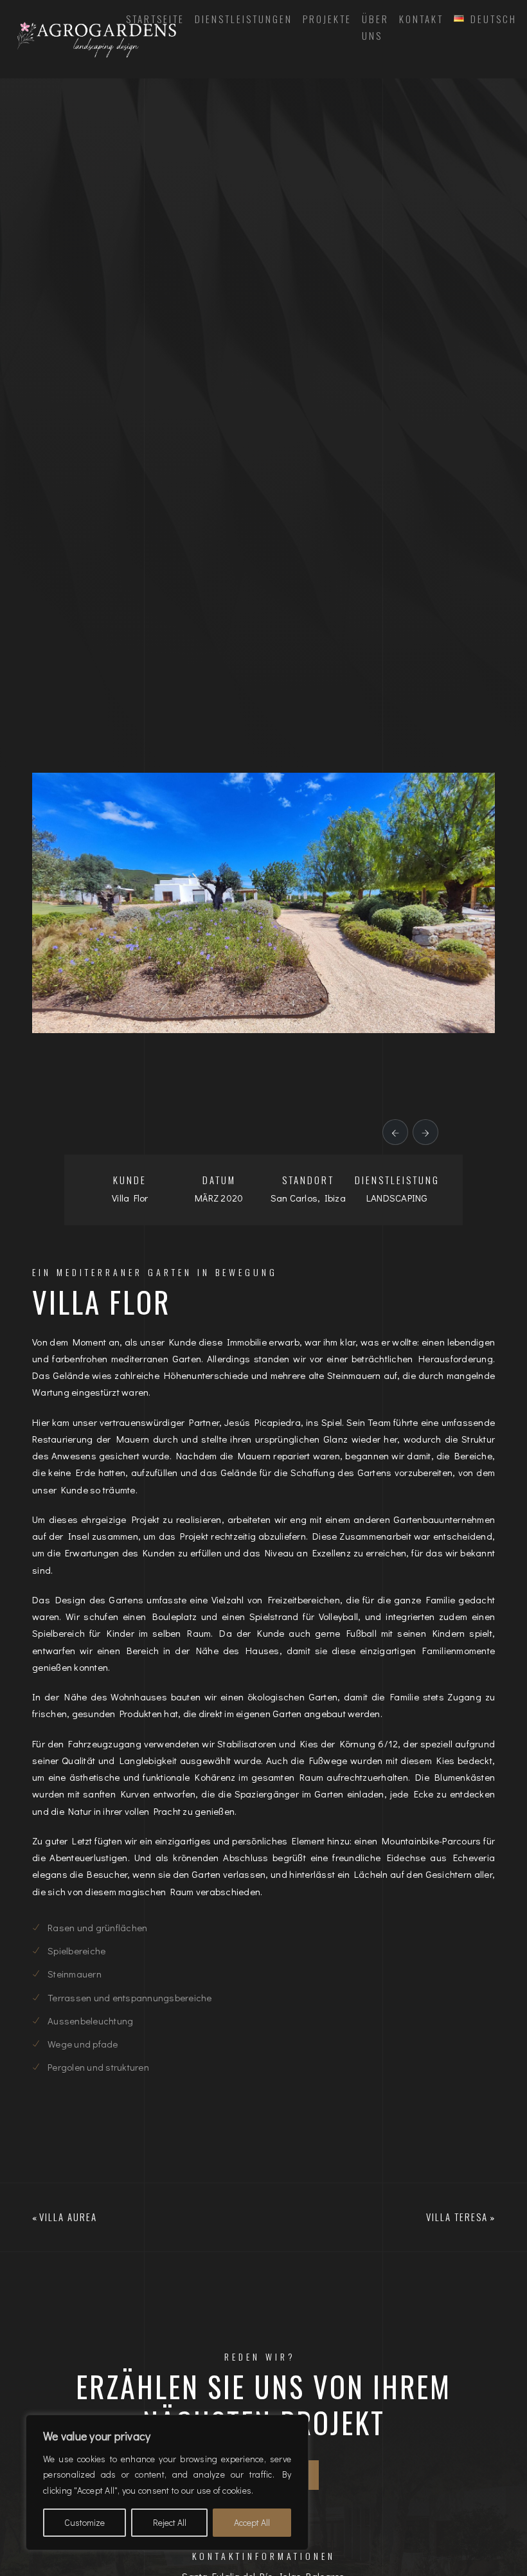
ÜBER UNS (375, 27)
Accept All (252, 2522)
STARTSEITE (155, 19)
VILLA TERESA (457, 2217)
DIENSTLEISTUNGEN (244, 19)
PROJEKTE (327, 19)
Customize (85, 2522)
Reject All (170, 2522)
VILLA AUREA (68, 2217)
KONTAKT (421, 19)
